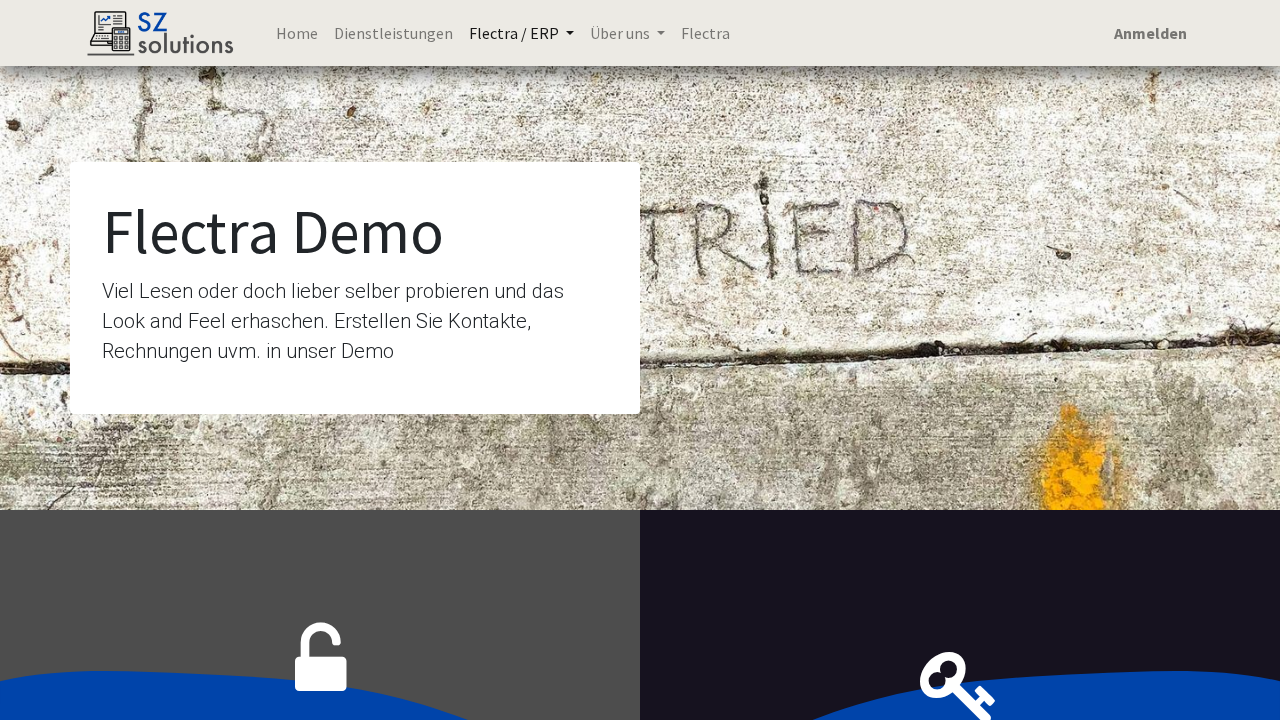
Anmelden (1150, 33)
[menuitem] (297, 33)
